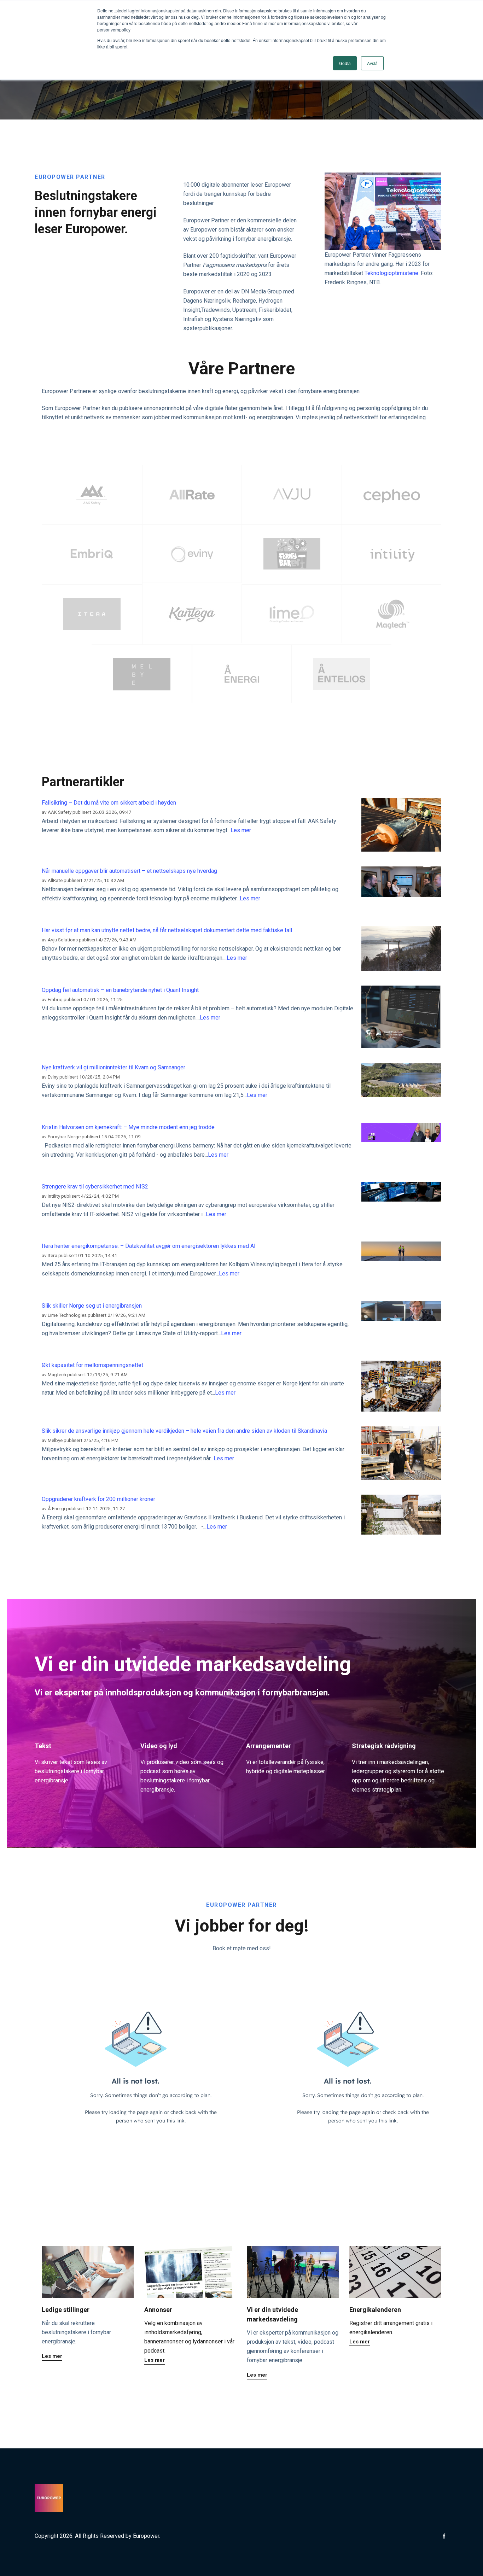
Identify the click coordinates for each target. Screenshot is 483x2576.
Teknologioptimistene (391, 273)
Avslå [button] (372, 63)
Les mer (241, 830)
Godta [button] (345, 63)
